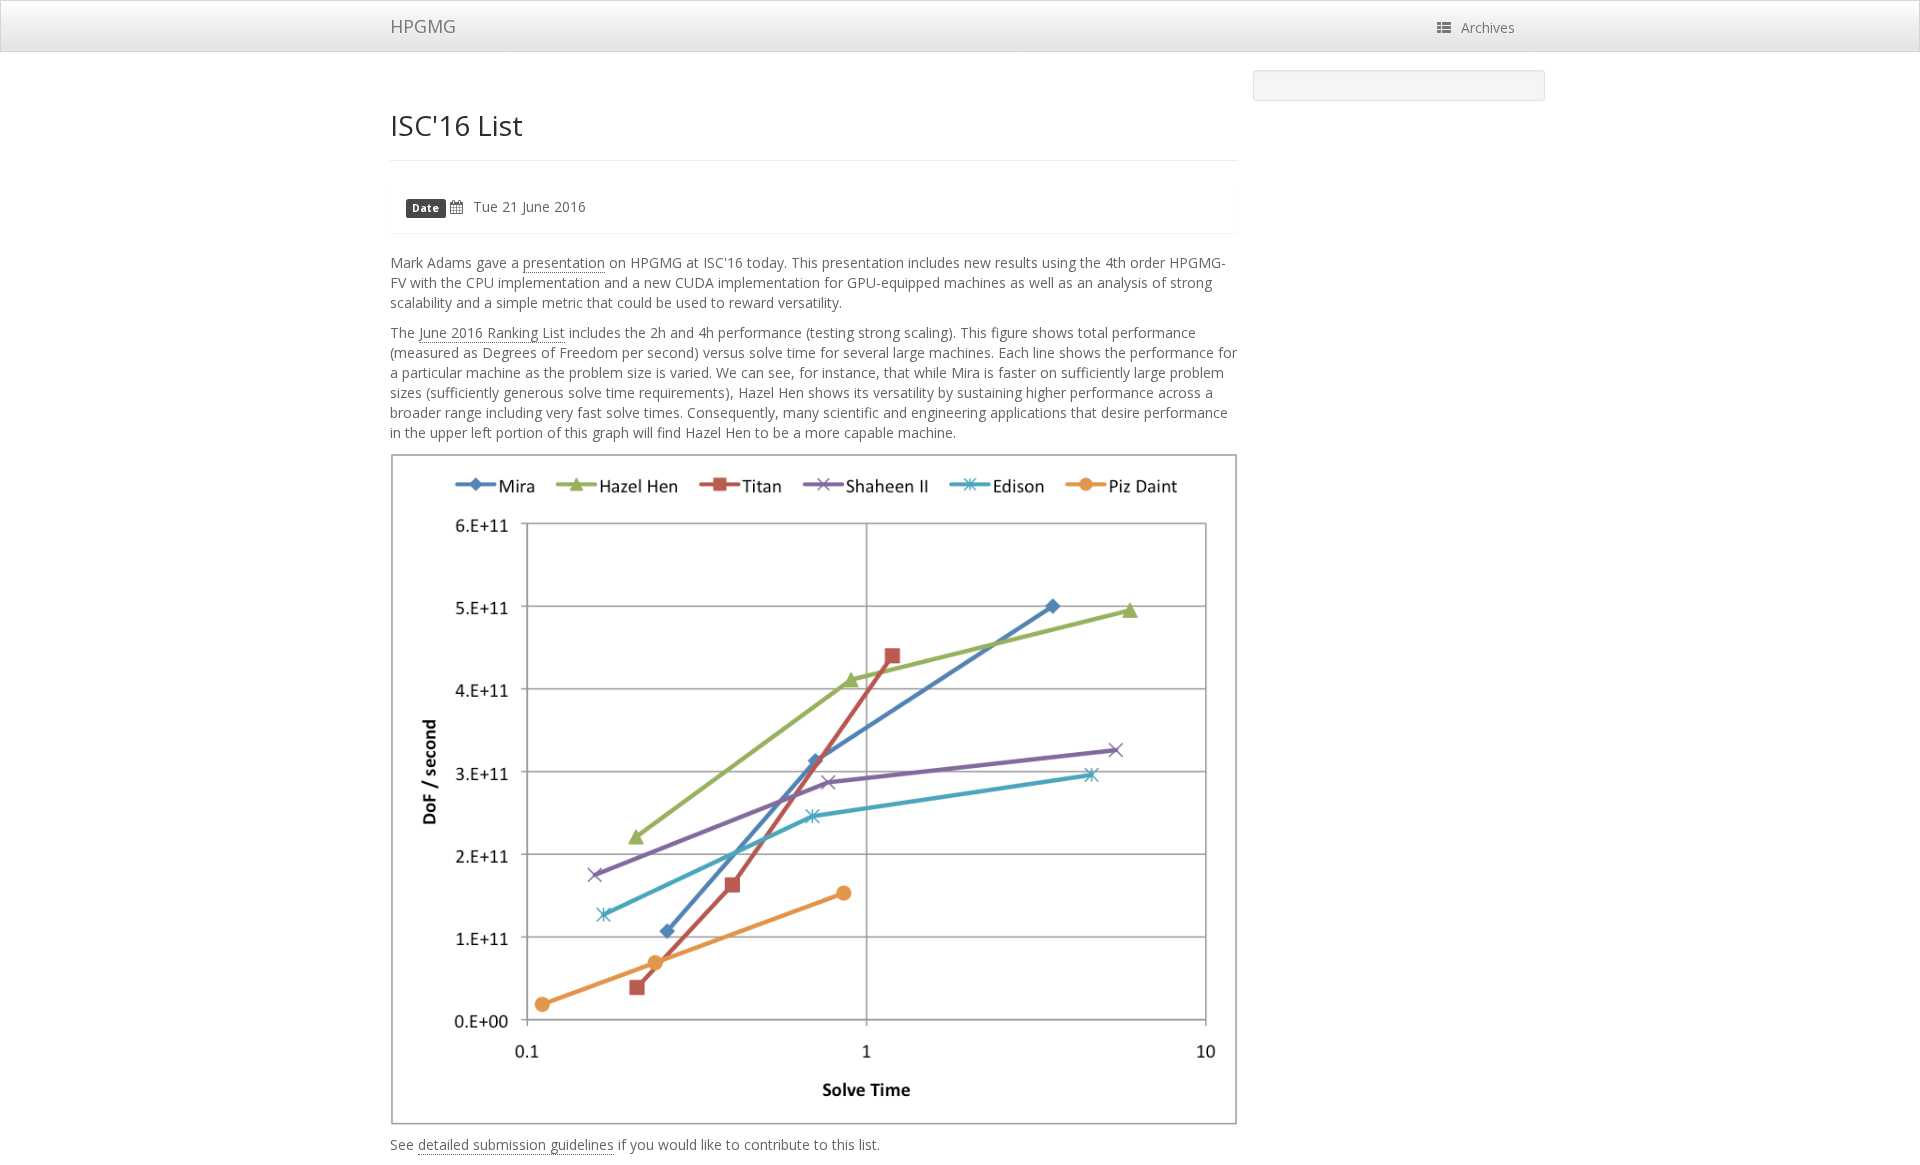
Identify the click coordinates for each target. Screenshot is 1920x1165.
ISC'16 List (456, 125)
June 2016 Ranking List (492, 332)
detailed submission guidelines (516, 1144)
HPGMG (423, 26)
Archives (1488, 27)
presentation (564, 262)
